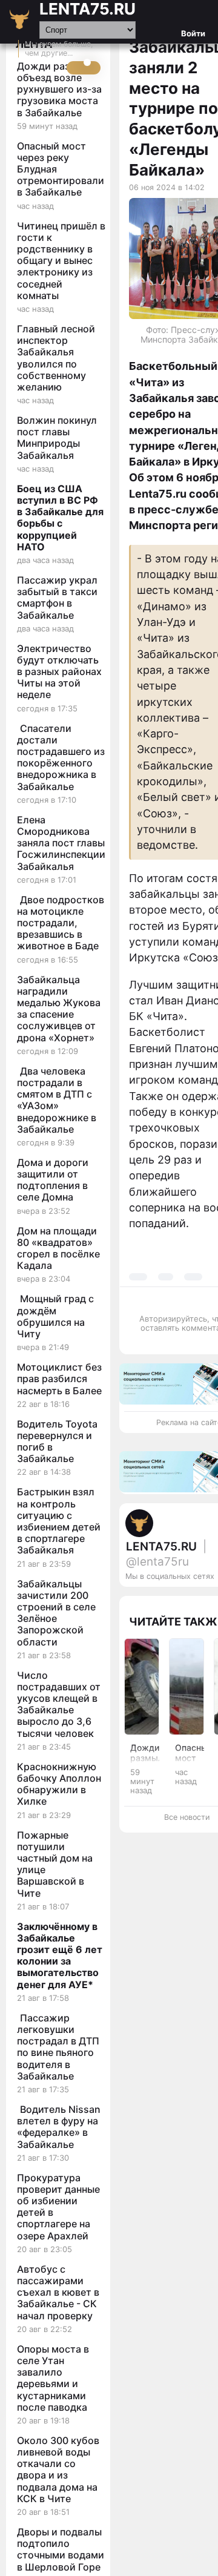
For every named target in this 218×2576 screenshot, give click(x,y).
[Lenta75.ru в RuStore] (195, 1601)
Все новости (187, 1817)
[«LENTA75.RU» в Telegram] (207, 1601)
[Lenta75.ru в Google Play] (183, 1601)
